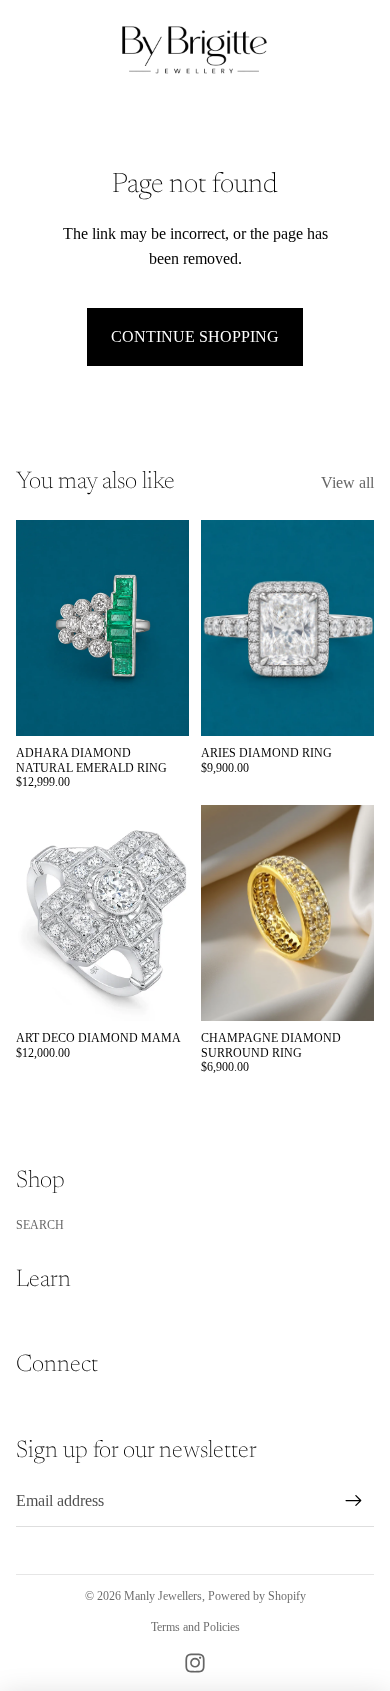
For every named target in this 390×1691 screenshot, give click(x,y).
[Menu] (23, 50)
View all (347, 482)
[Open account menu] (322, 50)
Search (40, 1225)
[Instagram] (195, 1663)
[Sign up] (354, 1501)
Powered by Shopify (257, 1596)
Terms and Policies (195, 1627)
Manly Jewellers (163, 1596)
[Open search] (66, 50)
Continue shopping (195, 336)
